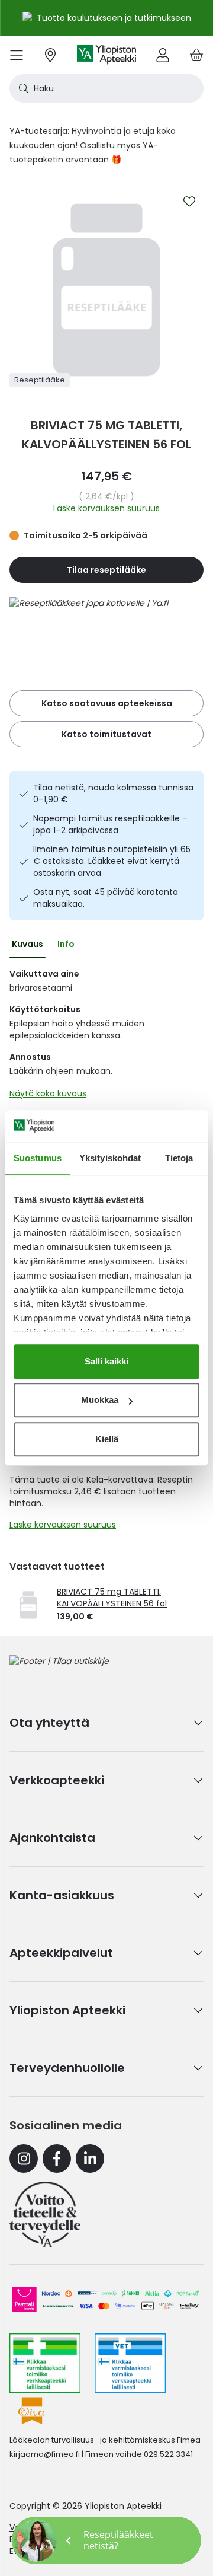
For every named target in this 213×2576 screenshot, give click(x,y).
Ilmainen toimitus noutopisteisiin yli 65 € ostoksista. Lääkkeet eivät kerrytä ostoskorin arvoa (112, 861)
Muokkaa (100, 1400)
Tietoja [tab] (179, 1158)
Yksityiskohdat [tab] (110, 1158)
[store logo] (106, 55)
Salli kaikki (106, 1361)
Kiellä (107, 1439)
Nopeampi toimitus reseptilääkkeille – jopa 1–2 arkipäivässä (110, 824)
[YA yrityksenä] (45, 2214)
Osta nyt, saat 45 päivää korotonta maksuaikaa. (106, 898)
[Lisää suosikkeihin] (189, 202)
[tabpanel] (106, 1037)
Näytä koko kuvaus (48, 1093)
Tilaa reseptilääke (106, 570)
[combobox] (106, 88)
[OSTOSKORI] (196, 55)
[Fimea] (45, 2363)
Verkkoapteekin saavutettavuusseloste (90, 2527)
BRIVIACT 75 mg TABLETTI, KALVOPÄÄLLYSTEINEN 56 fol (112, 1598)
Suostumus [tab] (38, 1158)
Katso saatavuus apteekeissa (107, 703)
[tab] (28, 944)
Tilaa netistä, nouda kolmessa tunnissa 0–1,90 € (113, 793)
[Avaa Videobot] (35, 2540)
